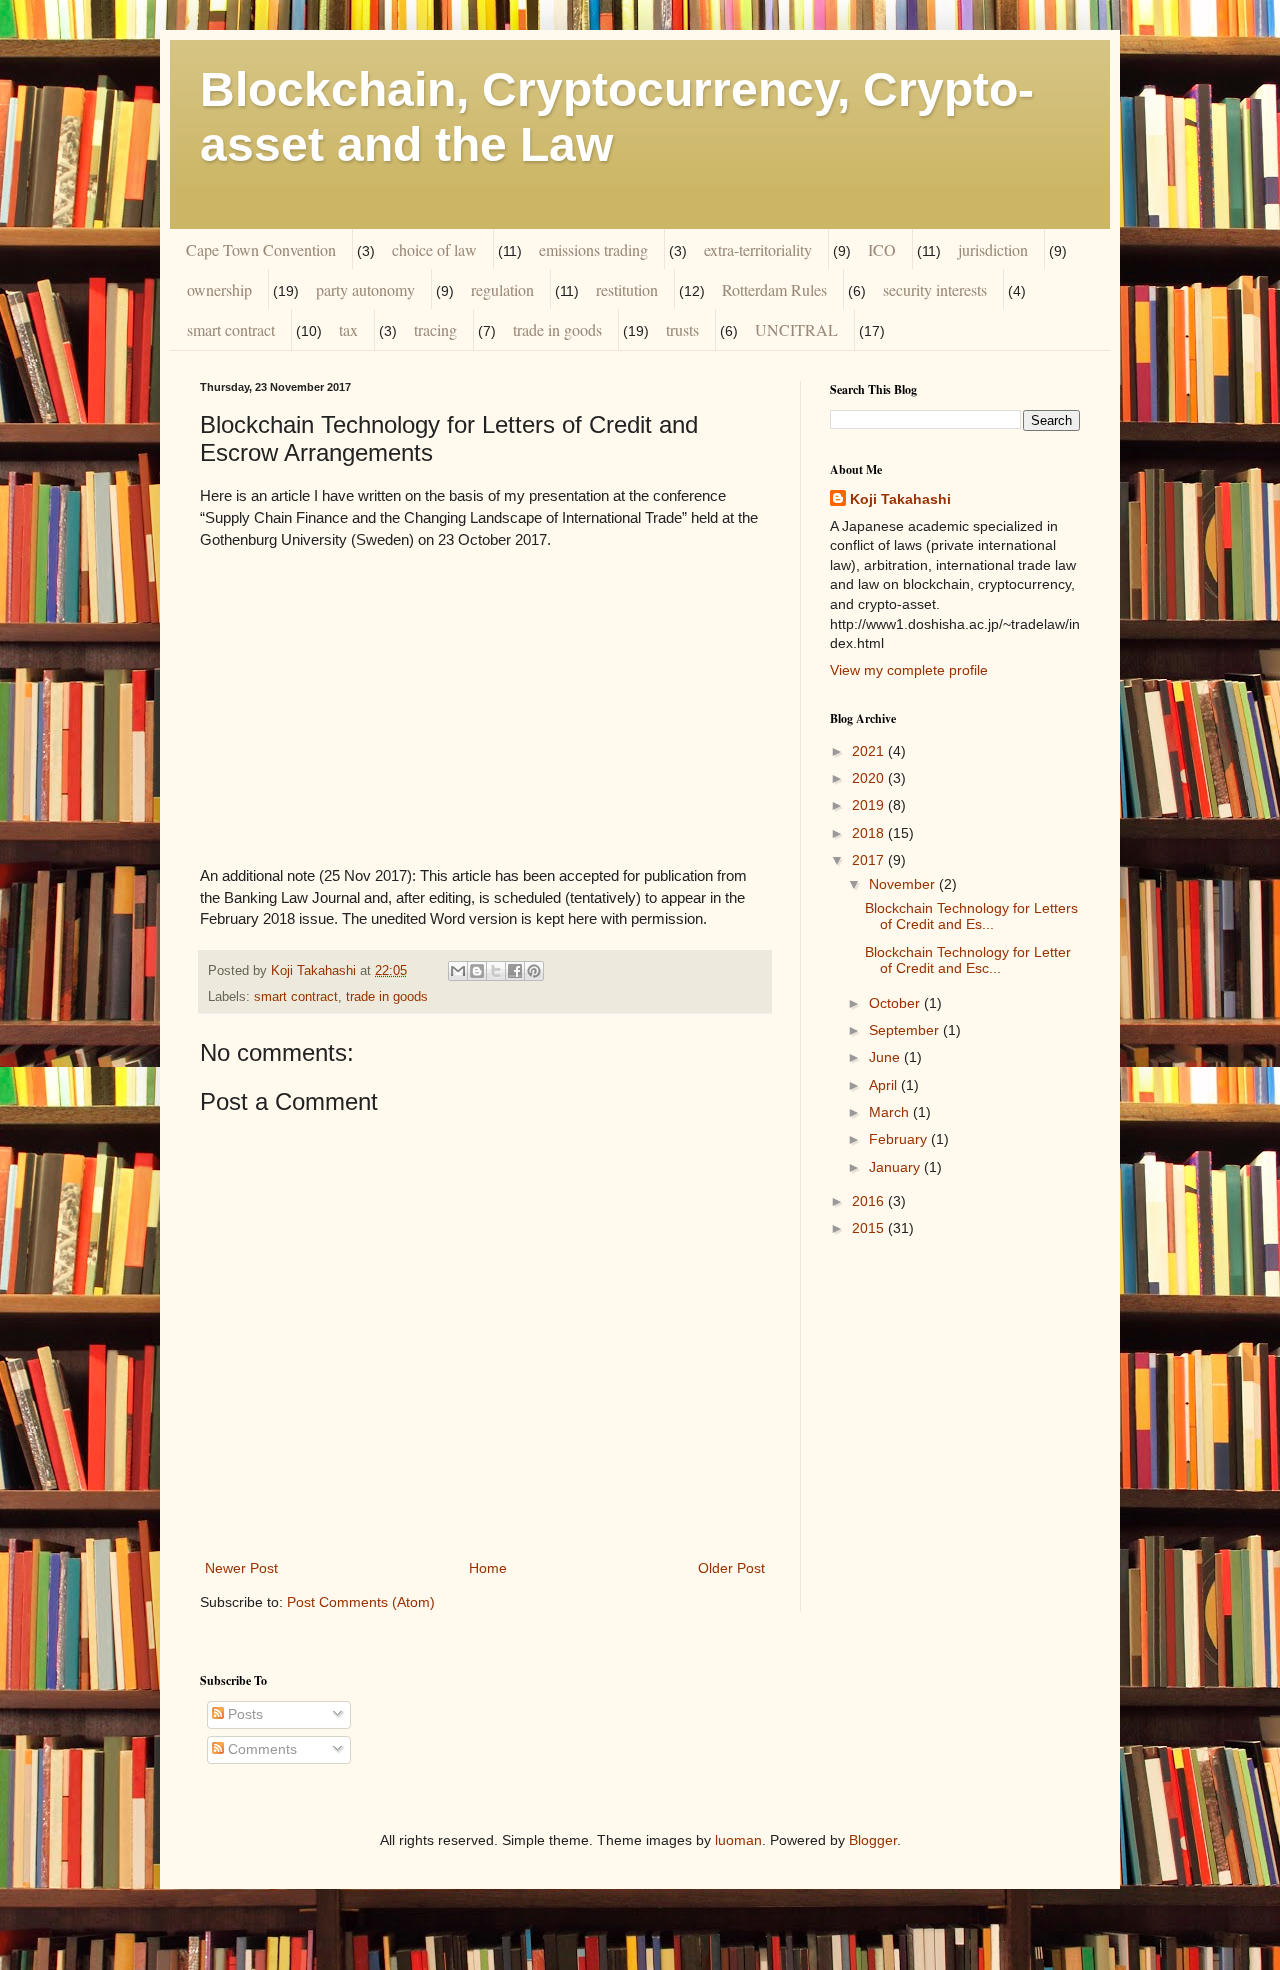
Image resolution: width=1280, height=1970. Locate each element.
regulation (502, 289)
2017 (870, 860)
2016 (870, 1201)
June (886, 1057)
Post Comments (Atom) (361, 1602)
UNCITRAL (796, 329)
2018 (870, 833)
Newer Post (241, 1568)
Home (488, 1568)
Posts (243, 1714)
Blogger (873, 1840)
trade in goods (557, 329)
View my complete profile (909, 670)
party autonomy (365, 289)
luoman (738, 1840)
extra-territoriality (758, 249)
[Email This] (458, 971)
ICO (882, 249)
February (900, 1139)
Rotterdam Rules (774, 289)
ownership (219, 289)
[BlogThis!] (477, 971)
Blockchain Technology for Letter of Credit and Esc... (968, 960)
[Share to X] (496, 971)
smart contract (231, 329)
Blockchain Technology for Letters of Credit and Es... (971, 916)
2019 (870, 805)
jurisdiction (993, 249)
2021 (870, 751)
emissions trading (593, 249)
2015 (870, 1228)
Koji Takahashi (900, 499)
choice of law (434, 249)
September (906, 1030)
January (896, 1167)
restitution (627, 289)
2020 (870, 778)
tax (348, 329)
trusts (682, 329)
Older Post (731, 1568)
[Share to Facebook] (515, 971)
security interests (935, 289)
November (904, 884)
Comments (260, 1749)
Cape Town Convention (261, 249)
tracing (435, 329)
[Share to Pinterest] (534, 971)
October (896, 1003)
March (891, 1112)
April (885, 1085)
